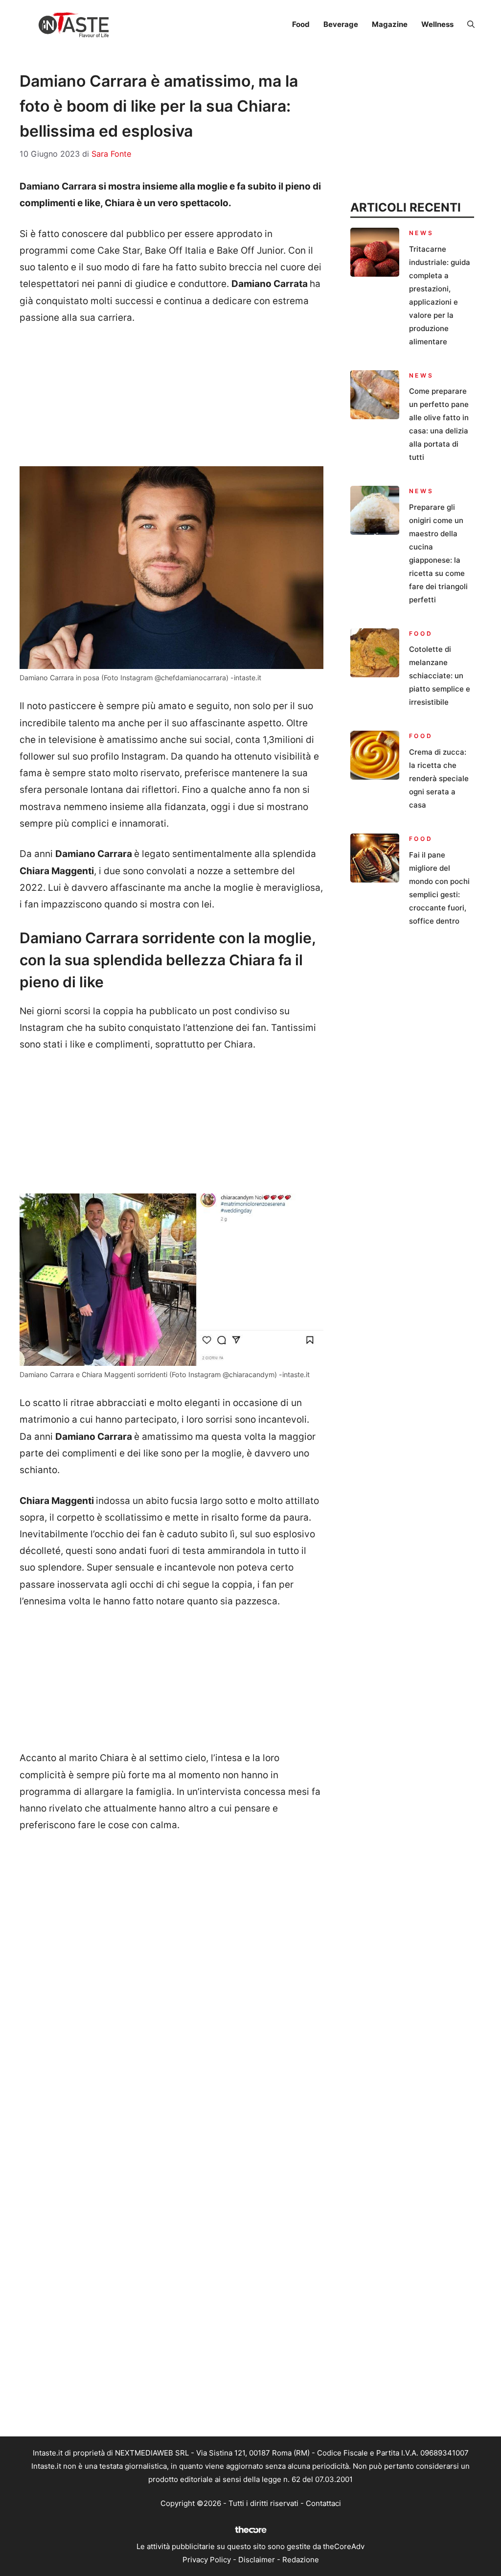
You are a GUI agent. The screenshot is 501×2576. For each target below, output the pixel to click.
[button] (471, 24)
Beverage (341, 24)
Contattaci (323, 2503)
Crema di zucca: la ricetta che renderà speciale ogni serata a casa (439, 778)
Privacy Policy (207, 2560)
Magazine (390, 24)
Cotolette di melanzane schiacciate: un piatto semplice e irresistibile (440, 676)
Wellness (437, 24)
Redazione (301, 2560)
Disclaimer (257, 2560)
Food (301, 24)
